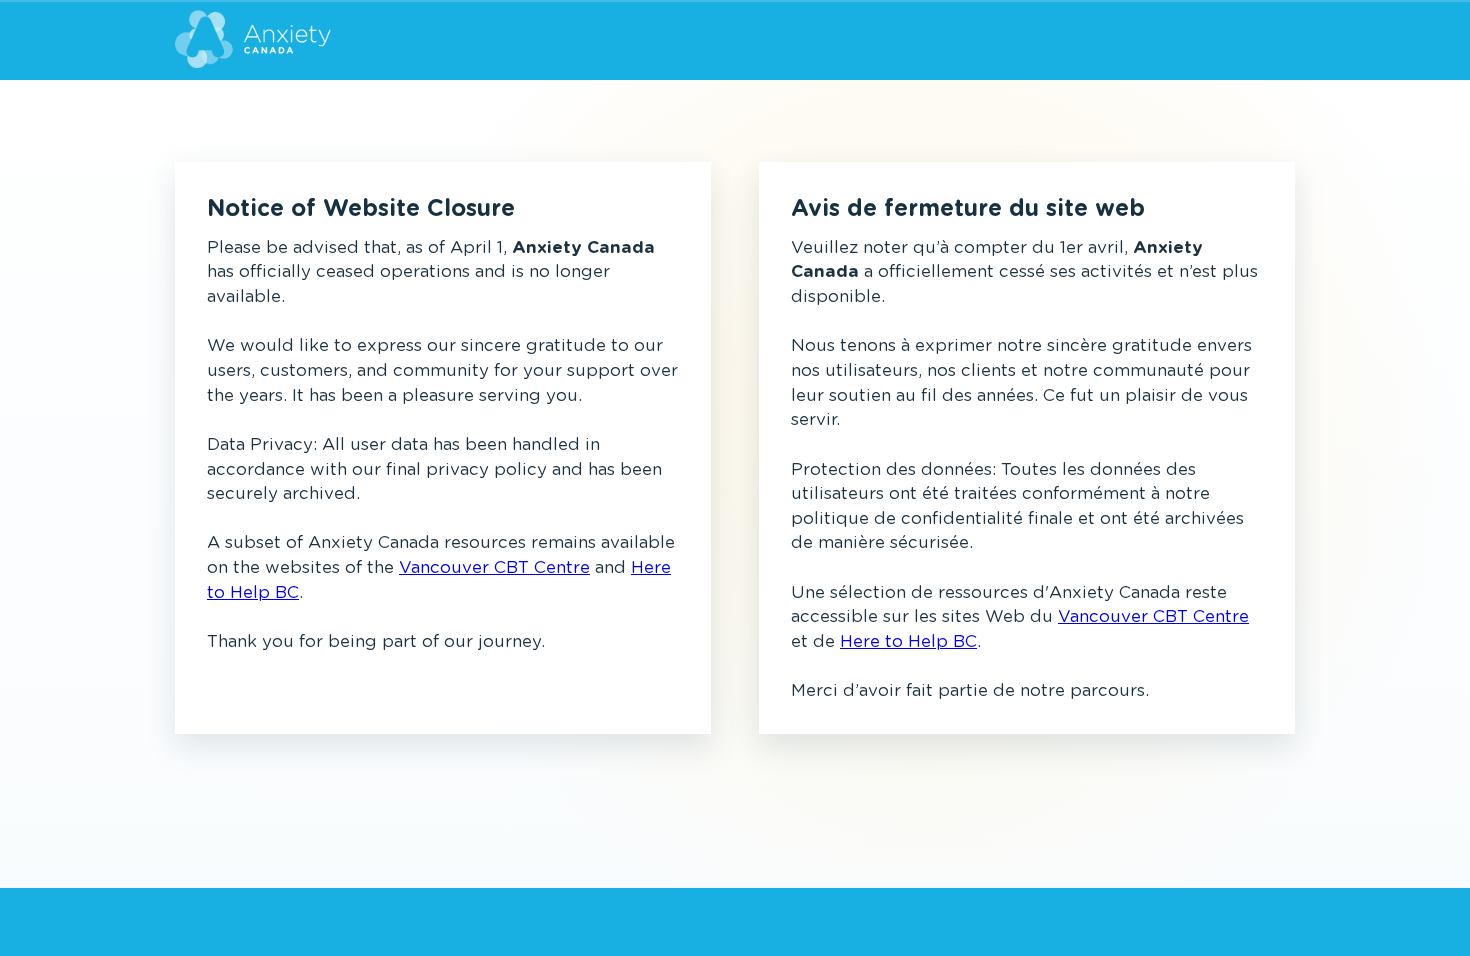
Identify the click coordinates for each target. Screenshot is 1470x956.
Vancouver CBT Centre (494, 567)
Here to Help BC (908, 641)
